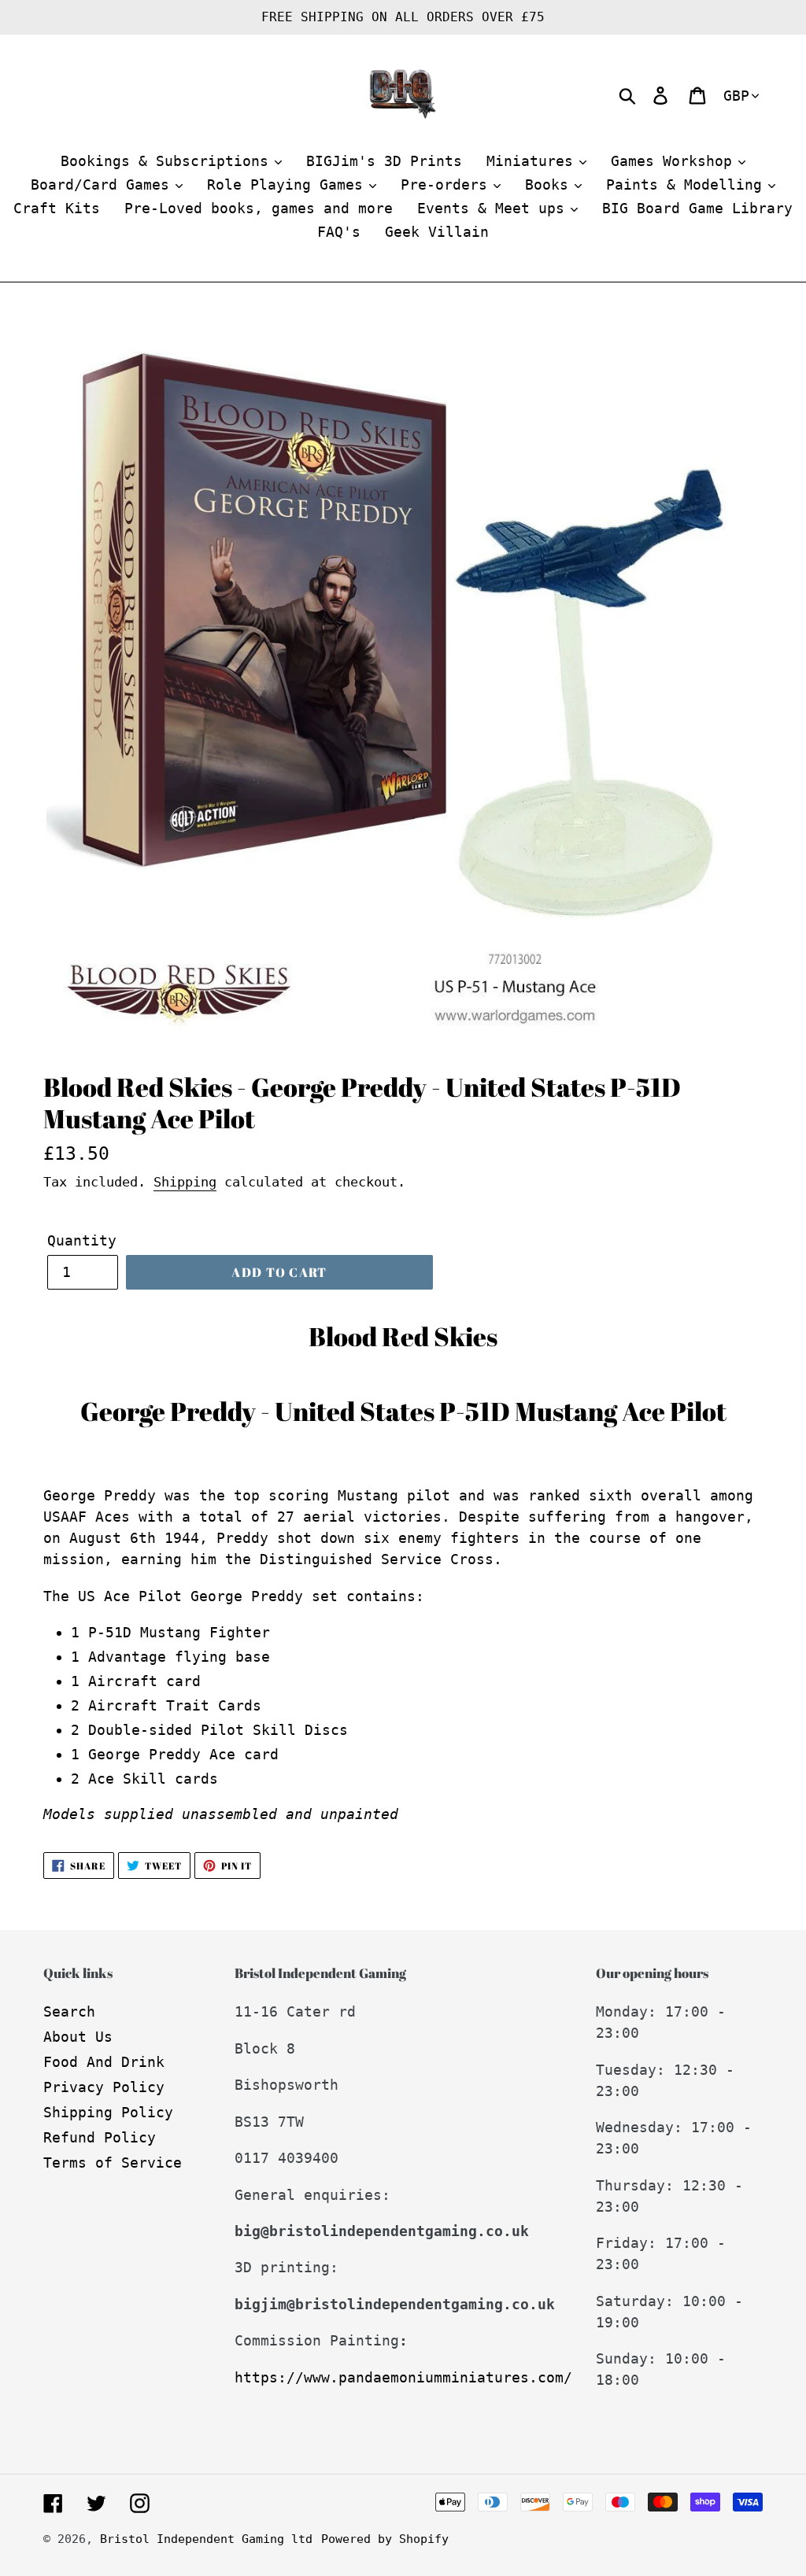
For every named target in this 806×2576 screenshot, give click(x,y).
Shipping (185, 1182)
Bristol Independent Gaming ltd (206, 2539)
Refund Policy (100, 2137)
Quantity (82, 1240)
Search (69, 2011)
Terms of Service (113, 2163)
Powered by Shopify (385, 2539)
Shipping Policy (108, 2112)
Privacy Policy (104, 2087)
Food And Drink (104, 2062)
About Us (78, 2037)
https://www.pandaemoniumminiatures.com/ (403, 2377)
